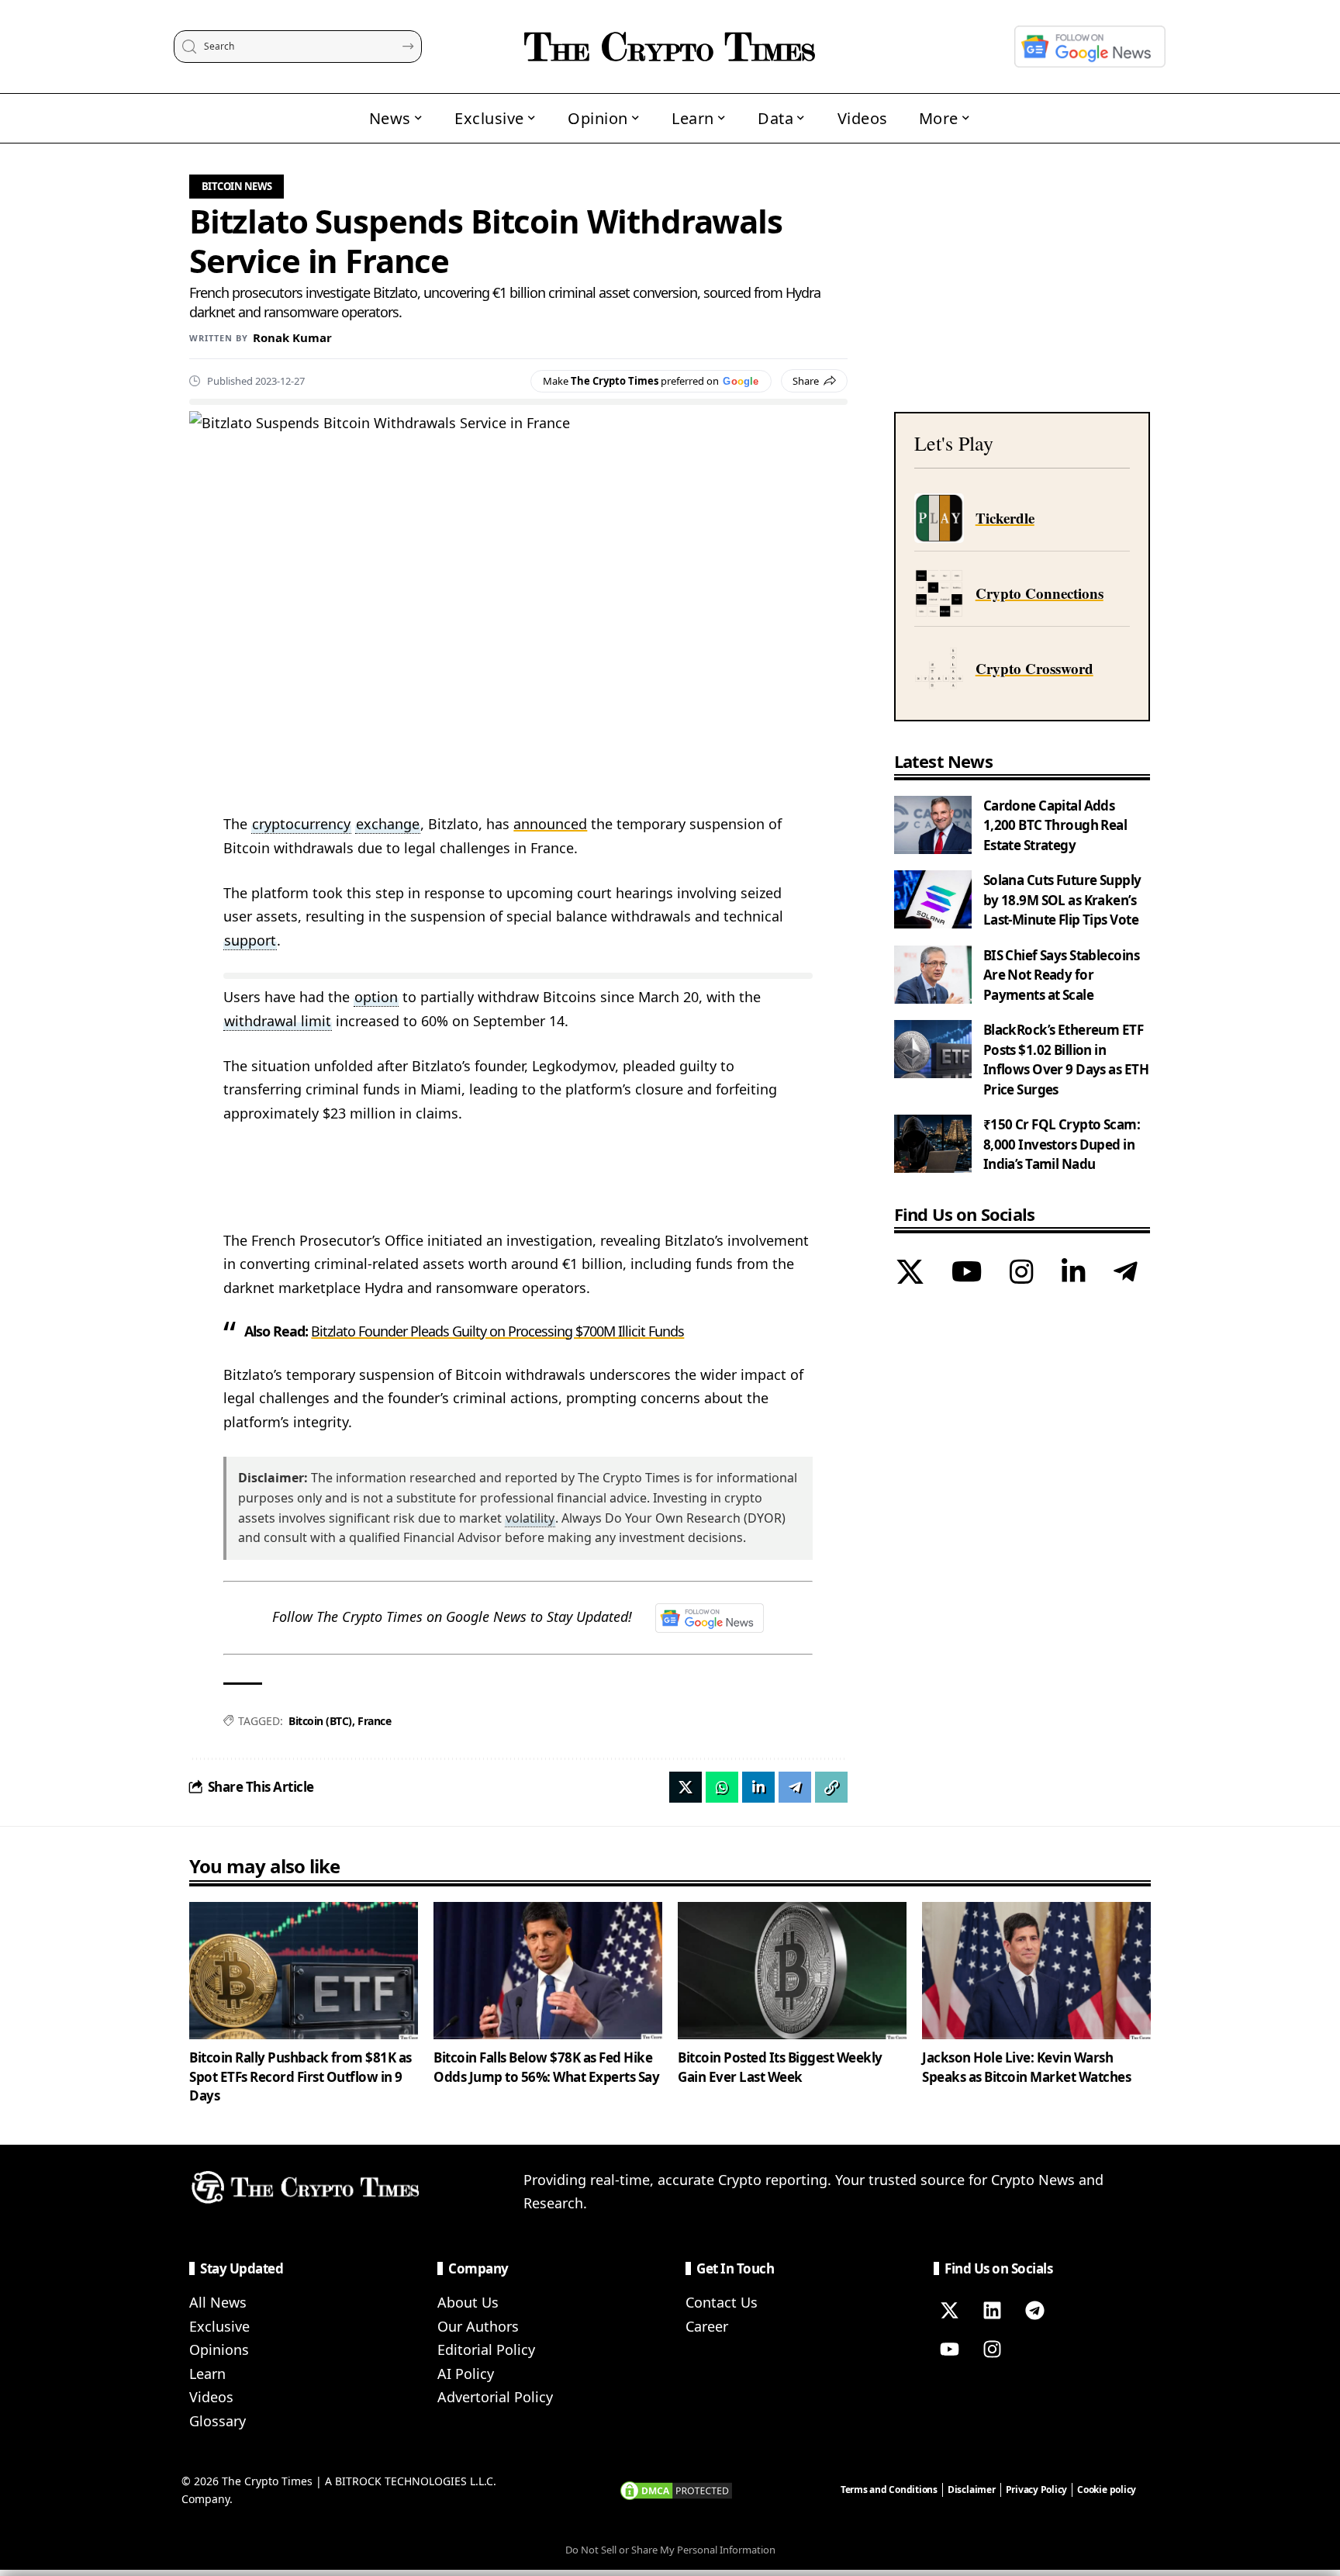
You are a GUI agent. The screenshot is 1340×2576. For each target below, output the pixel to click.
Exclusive (219, 2326)
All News (218, 2302)
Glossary (218, 2421)
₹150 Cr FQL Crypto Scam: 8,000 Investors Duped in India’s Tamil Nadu (1062, 1144)
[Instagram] (1022, 1274)
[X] (910, 1274)
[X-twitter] (949, 2310)
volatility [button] (530, 1518)
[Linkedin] (992, 2310)
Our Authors (478, 2326)
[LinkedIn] (1074, 1274)
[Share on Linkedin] (758, 1787)
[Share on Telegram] (795, 1787)
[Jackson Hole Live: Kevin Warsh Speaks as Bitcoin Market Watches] (1036, 1971)
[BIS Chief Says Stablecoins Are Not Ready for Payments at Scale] (933, 975)
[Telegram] (1126, 1274)
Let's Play (954, 443)
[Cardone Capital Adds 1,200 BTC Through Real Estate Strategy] (933, 825)
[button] (831, 1787)
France (374, 1721)
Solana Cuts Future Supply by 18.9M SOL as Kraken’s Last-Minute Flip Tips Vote (1062, 900)
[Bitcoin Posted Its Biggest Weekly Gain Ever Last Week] (792, 1971)
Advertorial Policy (495, 2397)
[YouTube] (967, 1274)
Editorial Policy (486, 2350)
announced (550, 824)
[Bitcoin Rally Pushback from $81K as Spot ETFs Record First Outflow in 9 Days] (304, 1971)
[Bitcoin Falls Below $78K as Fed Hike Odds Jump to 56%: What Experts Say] (548, 1971)
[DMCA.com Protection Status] (676, 2489)
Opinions (219, 2350)
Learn (207, 2374)
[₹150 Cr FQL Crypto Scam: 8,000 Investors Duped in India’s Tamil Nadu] (933, 1144)
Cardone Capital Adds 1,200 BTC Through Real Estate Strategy (1055, 825)
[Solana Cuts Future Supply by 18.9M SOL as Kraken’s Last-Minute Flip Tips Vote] (933, 899)
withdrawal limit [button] (278, 1021)
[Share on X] (686, 1787)
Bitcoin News (237, 186)
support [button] (250, 940)
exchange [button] (388, 824)
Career (707, 2326)
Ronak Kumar (292, 337)
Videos (211, 2397)
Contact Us (722, 2302)
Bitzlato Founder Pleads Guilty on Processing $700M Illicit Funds (497, 1331)
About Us (468, 2302)
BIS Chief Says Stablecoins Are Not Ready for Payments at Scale (1061, 975)
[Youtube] (949, 2349)
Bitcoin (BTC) (320, 1721)
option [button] (376, 997)
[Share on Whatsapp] (722, 1787)
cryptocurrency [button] (301, 824)
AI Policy (466, 2374)
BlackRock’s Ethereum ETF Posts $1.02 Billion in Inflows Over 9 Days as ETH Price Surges (1066, 1060)
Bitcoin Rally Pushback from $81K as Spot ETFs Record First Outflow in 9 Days (300, 2076)
